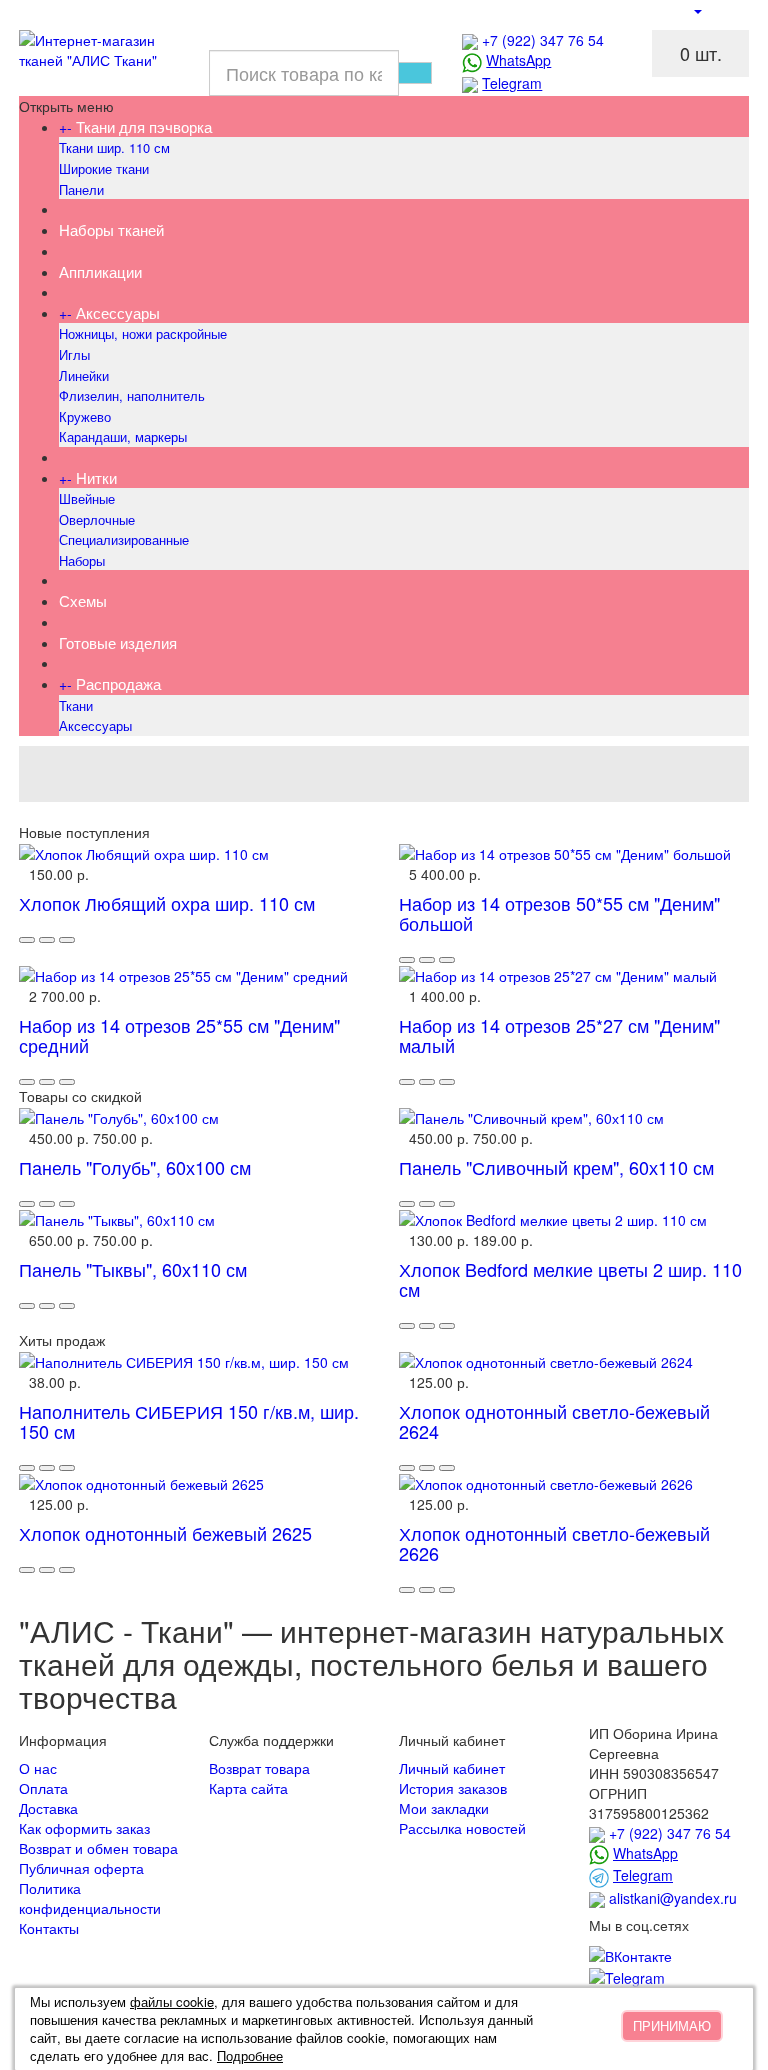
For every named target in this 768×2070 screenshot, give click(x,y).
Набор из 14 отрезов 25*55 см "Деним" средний (179, 1035)
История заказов (453, 1788)
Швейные (87, 498)
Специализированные (124, 539)
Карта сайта (248, 1788)
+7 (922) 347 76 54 (543, 40)
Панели (81, 189)
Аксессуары (118, 312)
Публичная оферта (81, 1868)
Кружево (85, 416)
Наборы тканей (111, 229)
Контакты (49, 1928)
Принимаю (672, 2025)
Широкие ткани (104, 168)
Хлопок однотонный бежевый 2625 (165, 1533)
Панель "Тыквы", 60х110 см (133, 1269)
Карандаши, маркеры (123, 436)
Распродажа (118, 683)
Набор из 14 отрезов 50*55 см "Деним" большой (559, 913)
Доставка (48, 1808)
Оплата (43, 1788)
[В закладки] (47, 940)
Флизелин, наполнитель (132, 395)
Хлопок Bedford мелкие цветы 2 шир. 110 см (570, 1279)
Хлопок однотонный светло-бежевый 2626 (554, 1543)
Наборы (82, 560)
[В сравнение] (67, 940)
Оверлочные (97, 519)
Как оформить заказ (84, 1828)
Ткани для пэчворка (144, 126)
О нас (38, 1768)
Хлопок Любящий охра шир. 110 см (167, 903)
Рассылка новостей (462, 1828)
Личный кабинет (452, 1768)
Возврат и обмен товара (98, 1848)
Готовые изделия (118, 642)
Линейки (84, 375)
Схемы (83, 600)
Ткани (76, 705)
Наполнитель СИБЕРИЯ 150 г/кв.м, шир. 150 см (189, 1421)
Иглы (74, 354)
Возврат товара (259, 1768)
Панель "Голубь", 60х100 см (135, 1167)
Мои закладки (444, 1808)
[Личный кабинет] (697, 10)
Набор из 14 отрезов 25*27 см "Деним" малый (559, 1035)
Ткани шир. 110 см (114, 147)
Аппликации (100, 271)
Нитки (96, 477)
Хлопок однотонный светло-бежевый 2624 (554, 1421)
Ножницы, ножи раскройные (143, 333)
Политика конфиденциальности (90, 1898)
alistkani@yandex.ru (673, 1898)
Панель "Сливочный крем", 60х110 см (556, 1167)
